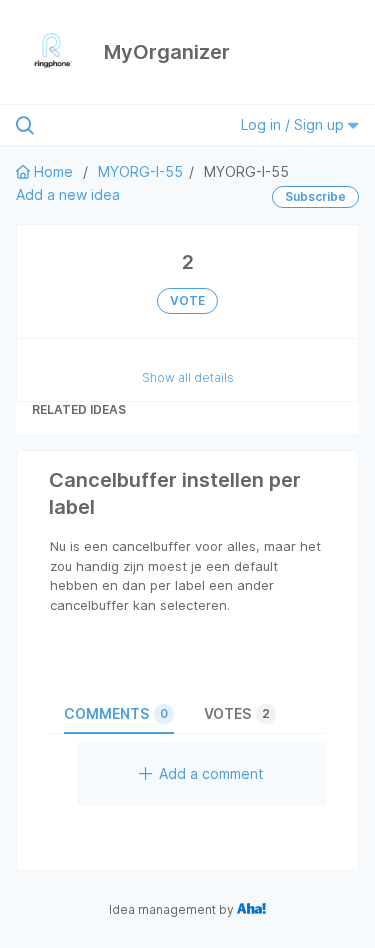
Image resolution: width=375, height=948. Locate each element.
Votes (237, 713)
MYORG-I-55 (140, 171)
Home (53, 171)
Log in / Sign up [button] (294, 124)
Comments (116, 713)
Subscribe (315, 196)
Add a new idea (68, 194)
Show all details (188, 377)
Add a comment (211, 773)
